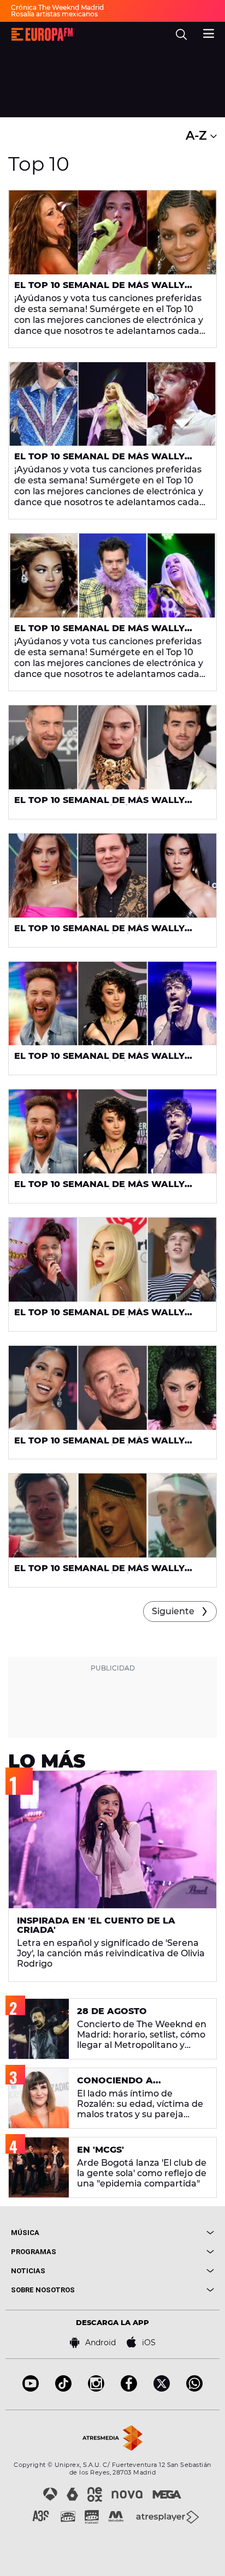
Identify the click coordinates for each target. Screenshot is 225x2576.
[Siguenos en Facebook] (129, 2389)
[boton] (163, 2233)
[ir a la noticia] (112, 232)
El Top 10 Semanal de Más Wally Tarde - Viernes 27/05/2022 (99, 805)
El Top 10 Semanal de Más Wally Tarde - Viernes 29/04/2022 (99, 1445)
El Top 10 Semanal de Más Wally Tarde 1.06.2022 (99, 633)
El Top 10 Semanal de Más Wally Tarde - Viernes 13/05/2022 (99, 1061)
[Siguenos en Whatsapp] (194, 2389)
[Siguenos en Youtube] (31, 2389)
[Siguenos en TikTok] (63, 2389)
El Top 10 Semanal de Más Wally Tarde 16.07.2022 (99, 461)
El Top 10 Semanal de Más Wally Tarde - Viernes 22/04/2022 (99, 1573)
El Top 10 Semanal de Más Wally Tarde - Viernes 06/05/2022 (99, 1317)
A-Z (198, 136)
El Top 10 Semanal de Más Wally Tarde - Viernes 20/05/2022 (99, 933)
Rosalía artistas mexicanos (54, 14)
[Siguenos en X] (162, 2389)
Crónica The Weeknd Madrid (57, 7)
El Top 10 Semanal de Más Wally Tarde (99, 290)
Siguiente (173, 1611)
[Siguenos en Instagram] (96, 2389)
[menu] (209, 32)
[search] (181, 34)
